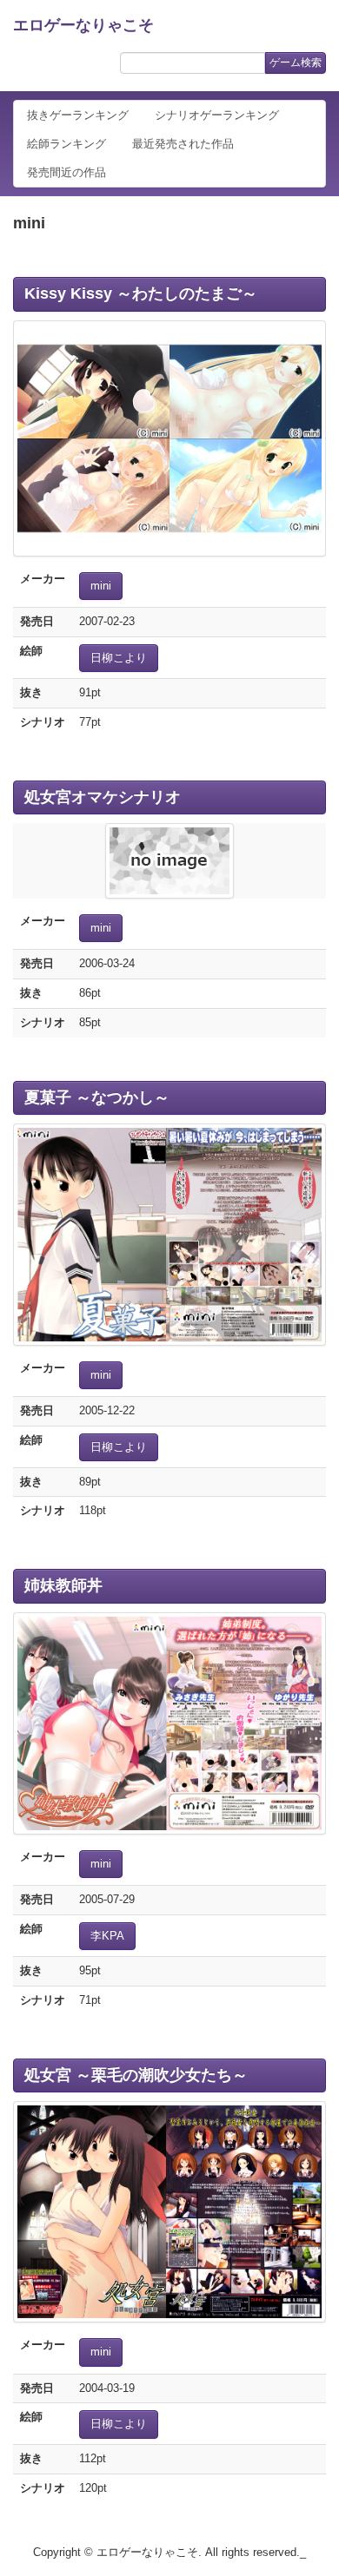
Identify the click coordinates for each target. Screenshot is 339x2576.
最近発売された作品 (183, 144)
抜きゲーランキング (78, 115)
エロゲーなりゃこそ (83, 25)
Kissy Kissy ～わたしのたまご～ (141, 293)
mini (101, 586)
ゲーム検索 (296, 63)
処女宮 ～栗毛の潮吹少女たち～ (136, 2075)
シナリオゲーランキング (217, 115)
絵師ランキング (66, 144)
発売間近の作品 (66, 172)
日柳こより (119, 658)
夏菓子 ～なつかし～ (97, 1097)
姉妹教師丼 (63, 1585)
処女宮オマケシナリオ (103, 797)
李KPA (107, 1936)
